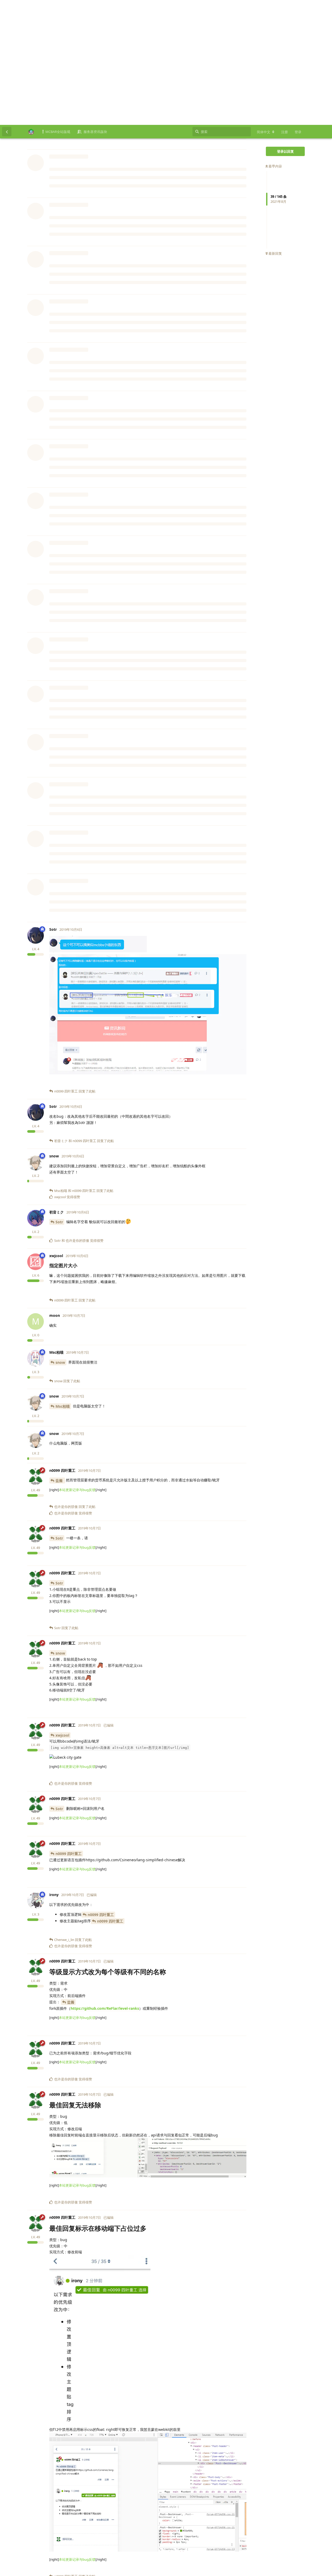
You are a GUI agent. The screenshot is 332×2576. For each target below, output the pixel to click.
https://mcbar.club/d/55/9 (73, 46)
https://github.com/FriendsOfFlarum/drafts (125, 380)
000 (59, 688)
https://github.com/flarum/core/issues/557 (149, 707)
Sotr (59, 1097)
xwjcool (62, 1610)
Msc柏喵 (63, 1281)
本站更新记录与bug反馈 (77, 61)
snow (60, 1238)
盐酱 (60, 637)
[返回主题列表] (7, 7)
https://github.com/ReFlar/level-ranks (105, 1883)
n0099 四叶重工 (69, 764)
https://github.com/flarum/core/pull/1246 (87, 713)
